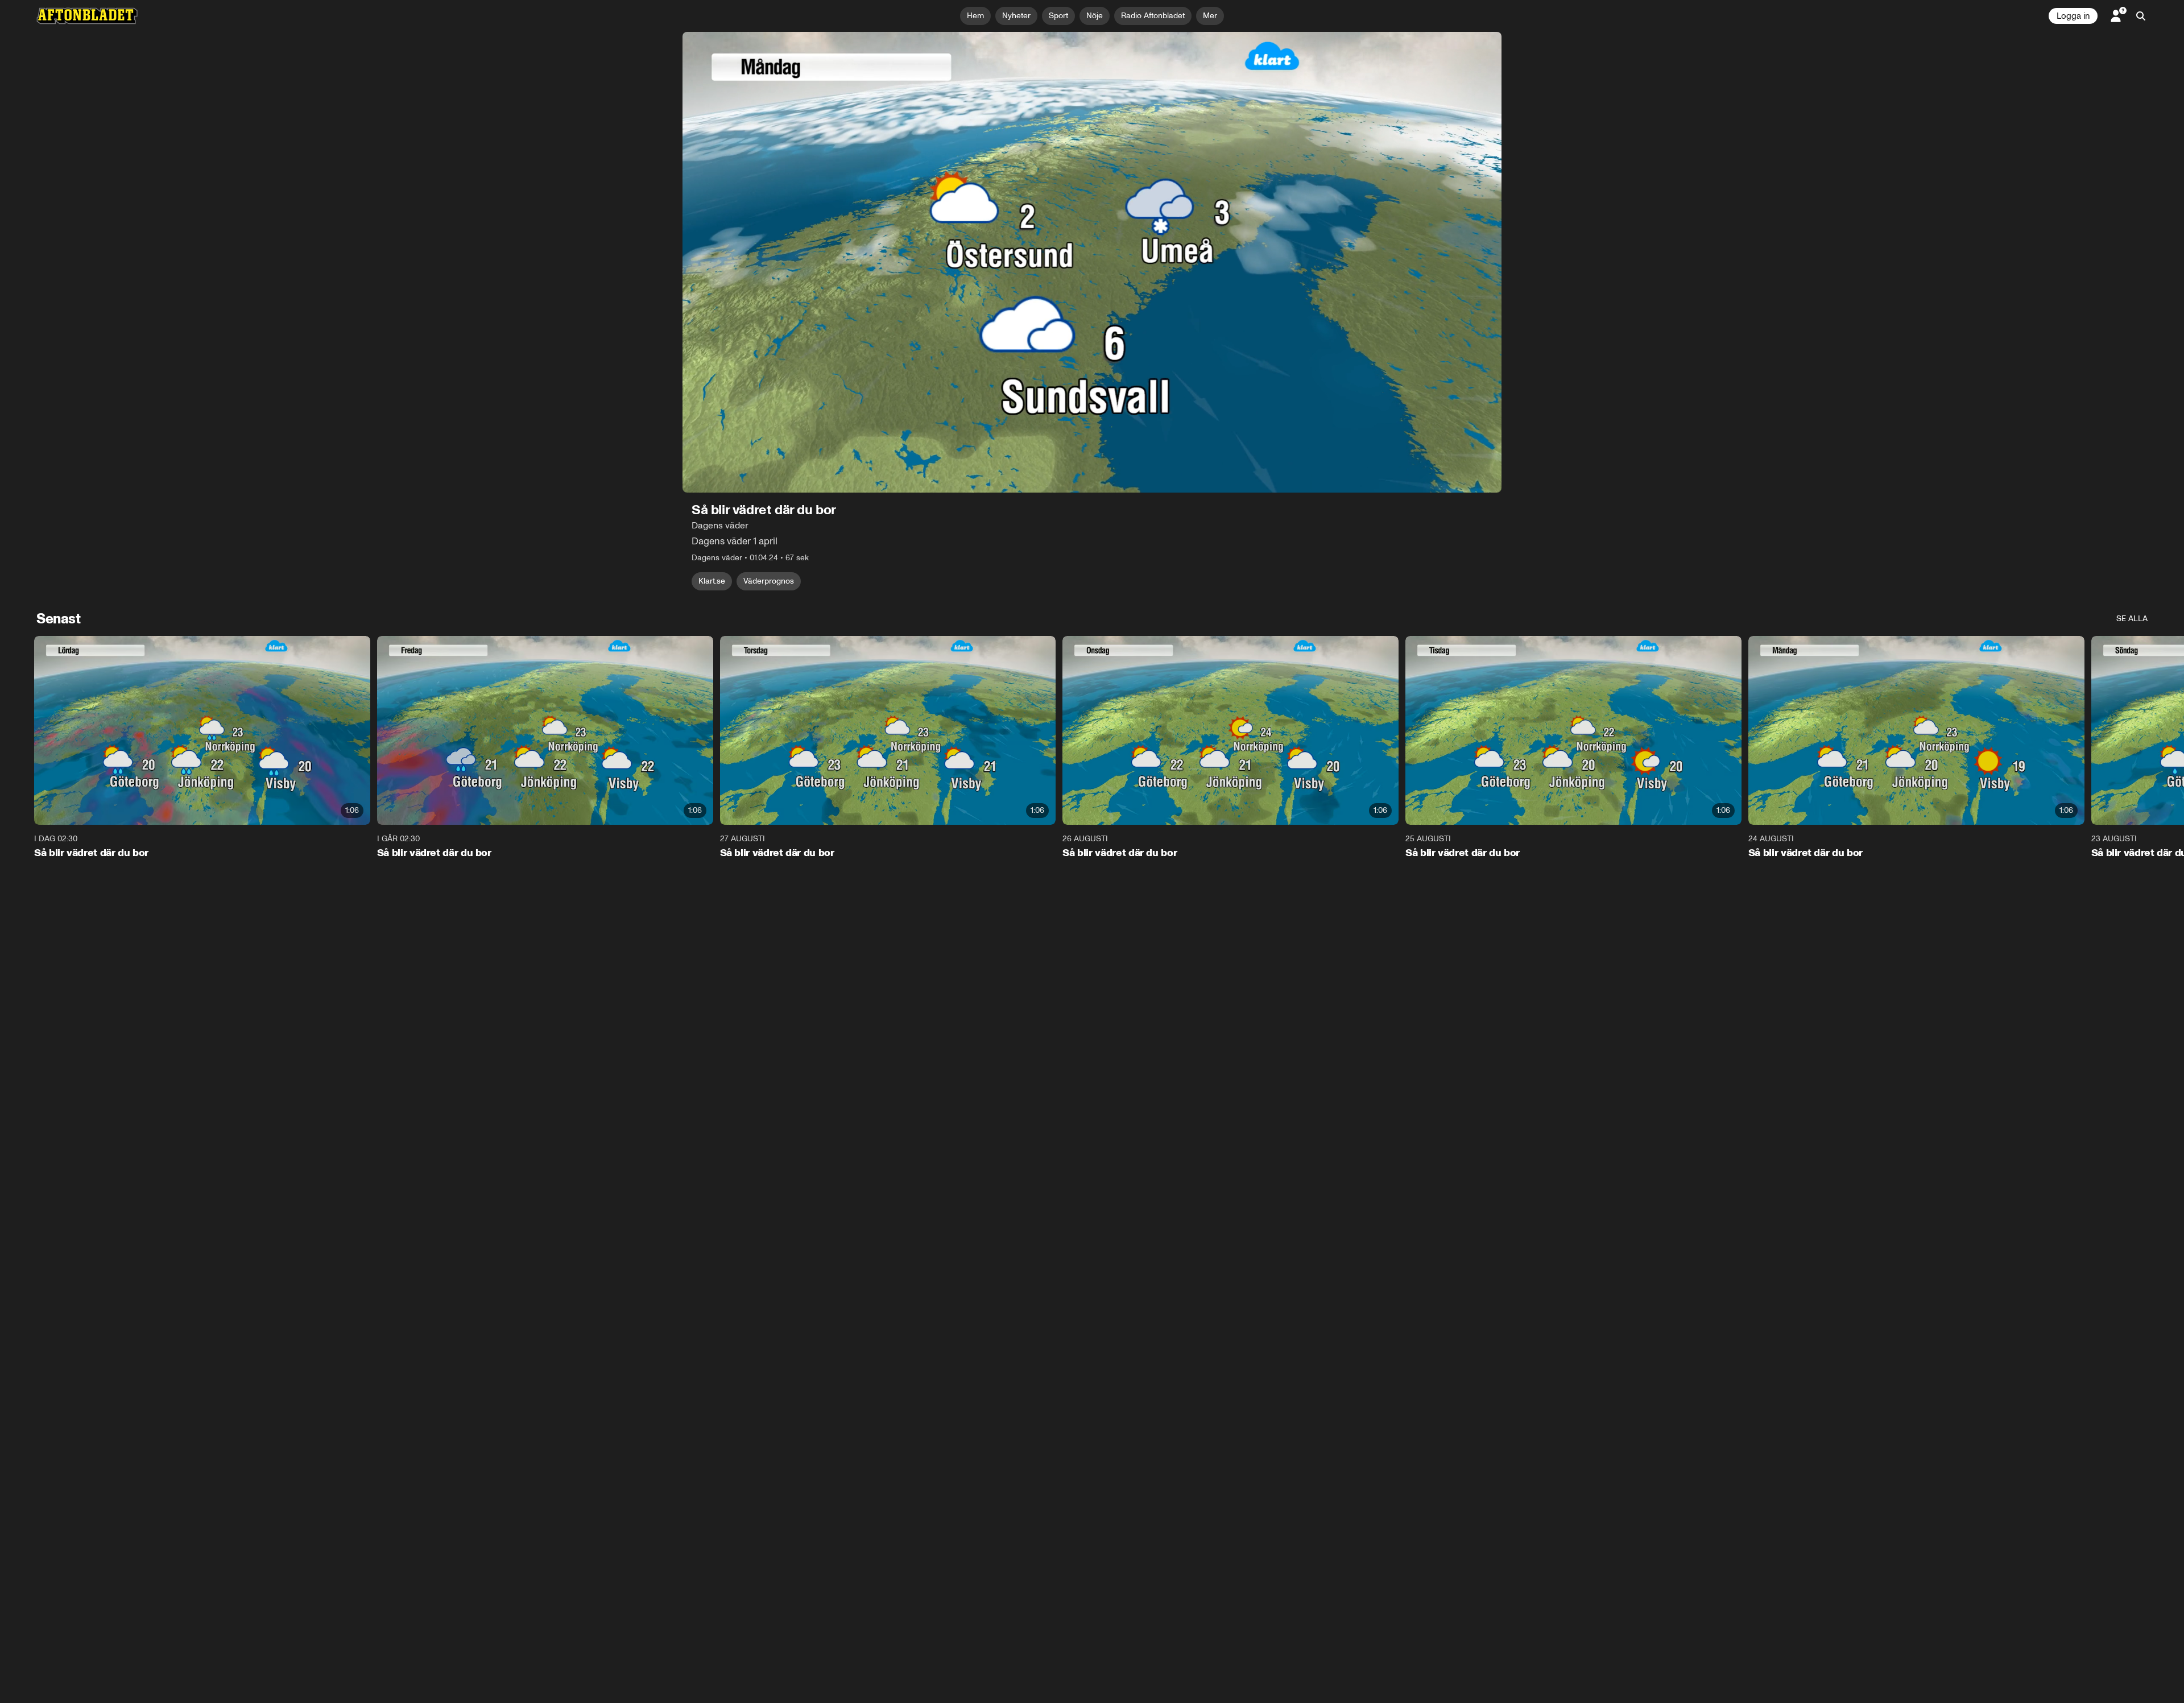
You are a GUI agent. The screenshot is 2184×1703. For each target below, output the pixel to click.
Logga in (2073, 16)
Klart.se (712, 581)
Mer (1210, 16)
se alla (2132, 619)
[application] (1092, 262)
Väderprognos (769, 581)
